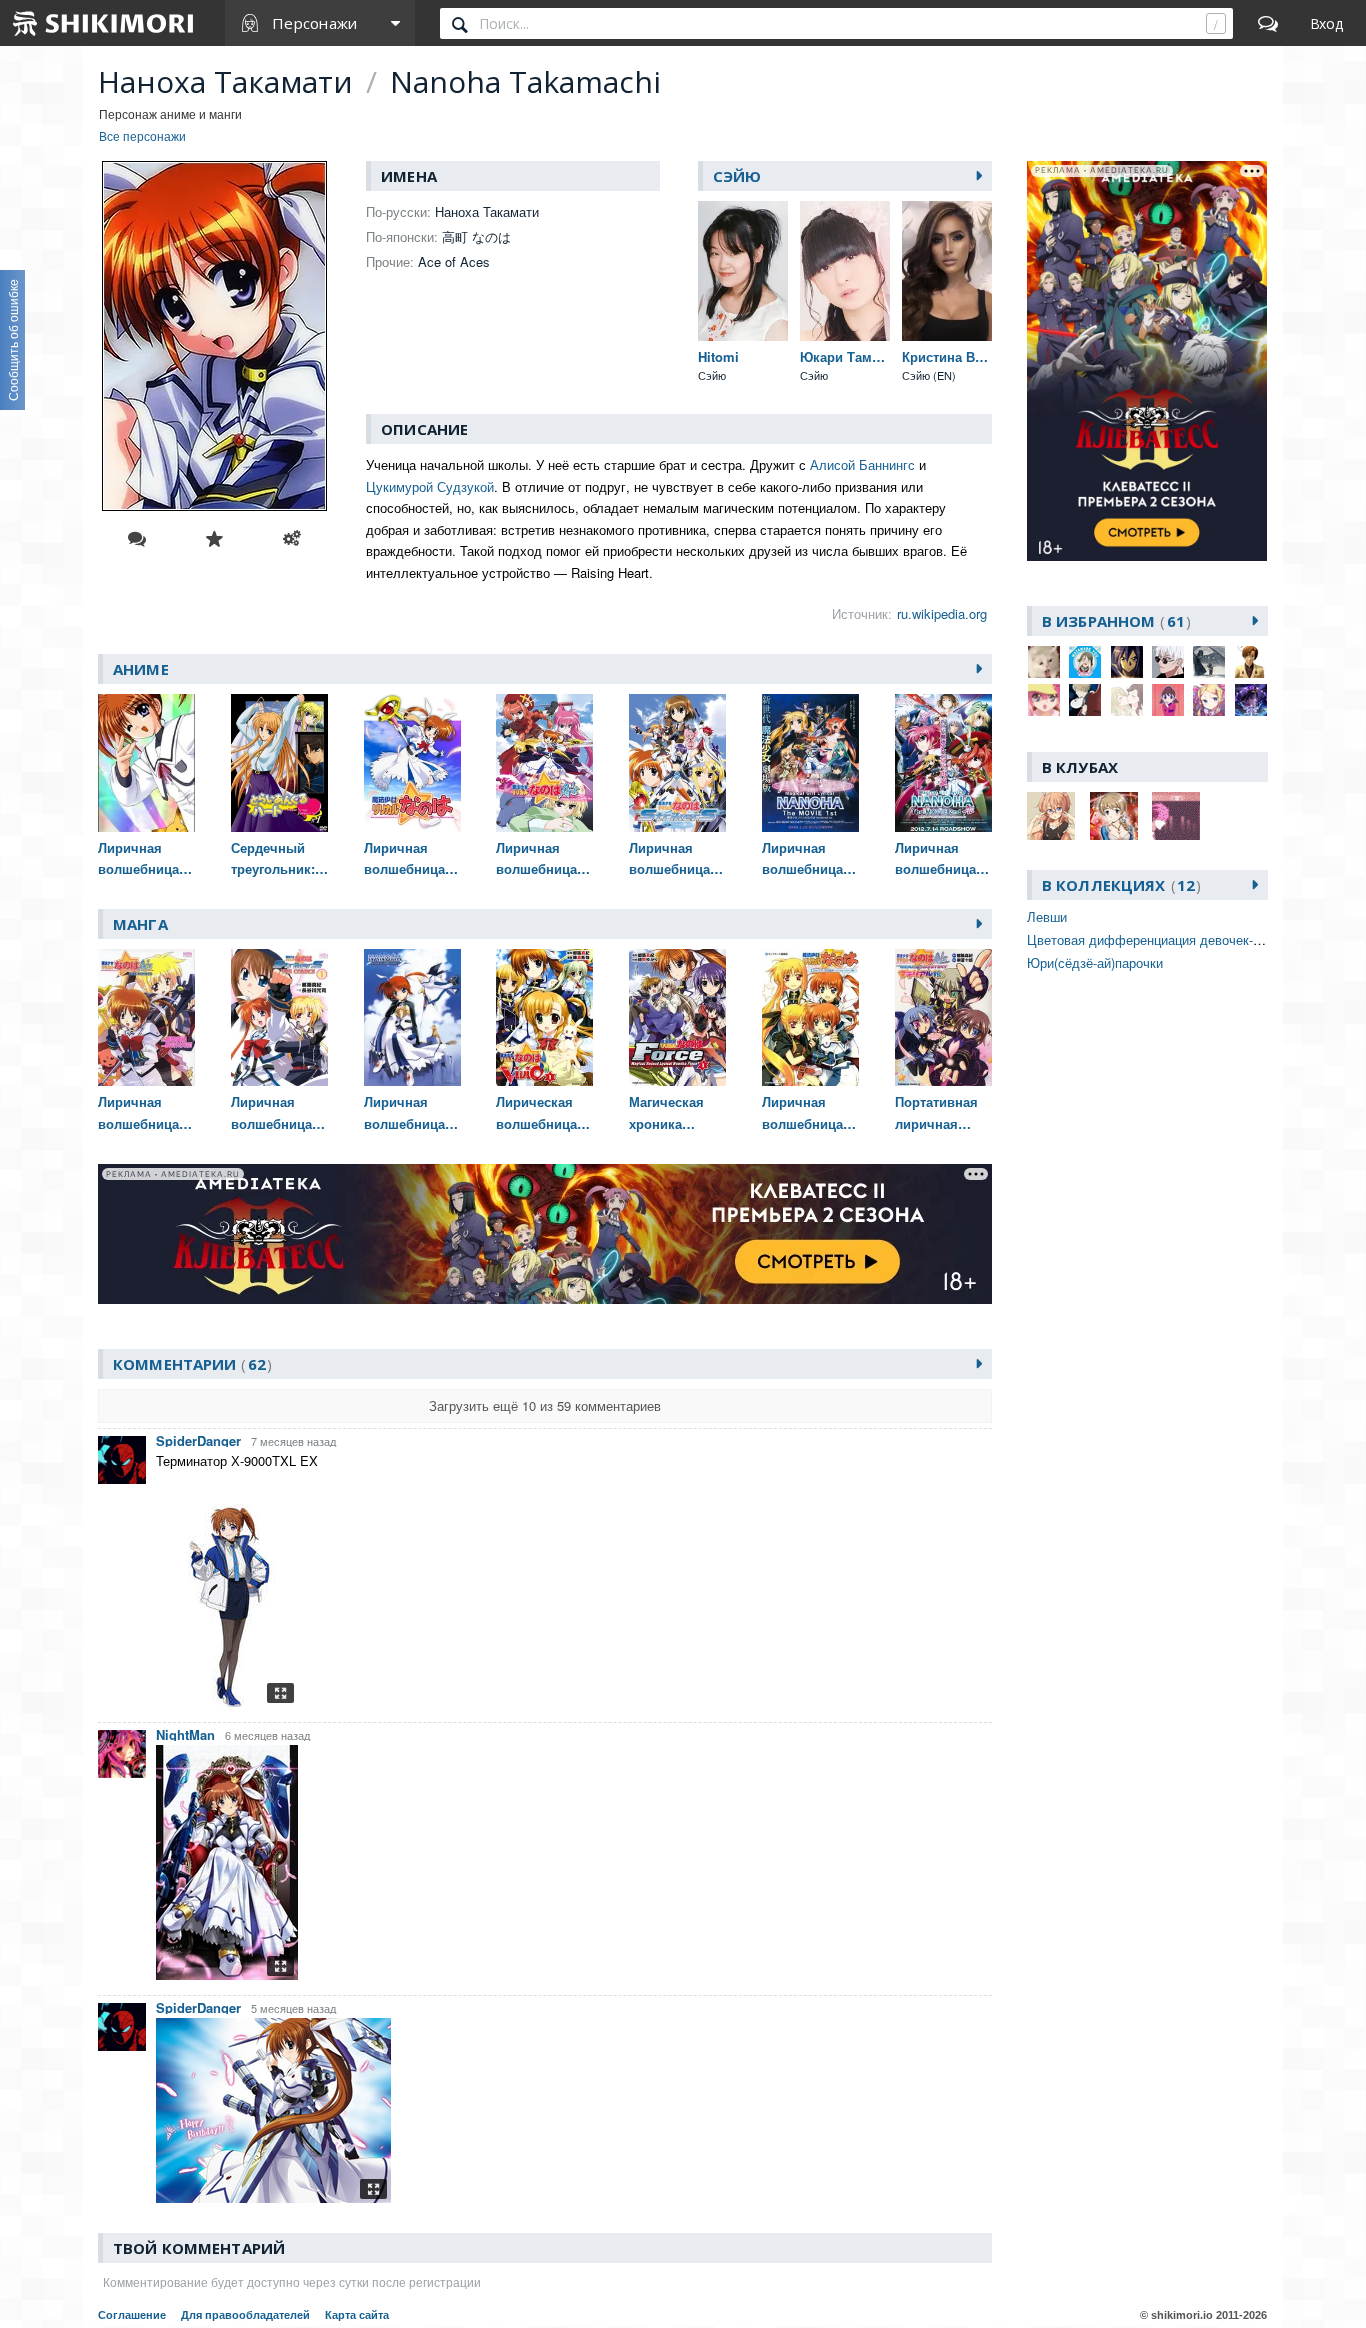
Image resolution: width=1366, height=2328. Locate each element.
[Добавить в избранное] (214, 539)
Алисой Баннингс (862, 464)
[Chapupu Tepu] (1085, 662)
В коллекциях (1118, 885)
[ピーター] (1251, 700)
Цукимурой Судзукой (430, 486)
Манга (140, 924)
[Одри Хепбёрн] (1168, 700)
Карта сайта (357, 2315)
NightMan (185, 1734)
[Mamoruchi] (1168, 662)
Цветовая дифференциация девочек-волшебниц (1173, 939)
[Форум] (1268, 23)
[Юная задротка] (1209, 700)
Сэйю (737, 176)
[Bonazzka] (1044, 662)
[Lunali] (1127, 662)
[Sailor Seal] (1044, 700)
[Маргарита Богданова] (1127, 700)
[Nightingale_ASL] (1209, 662)
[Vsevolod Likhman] (1085, 700)
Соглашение (132, 2315)
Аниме (141, 669)
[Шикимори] (104, 23)
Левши (1047, 916)
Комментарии (189, 1364)
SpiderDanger (198, 1440)
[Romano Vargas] (1251, 662)
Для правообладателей (245, 2315)
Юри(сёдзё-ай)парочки (1095, 962)
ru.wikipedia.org (942, 613)
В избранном (1113, 621)
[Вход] (1326, 23)
